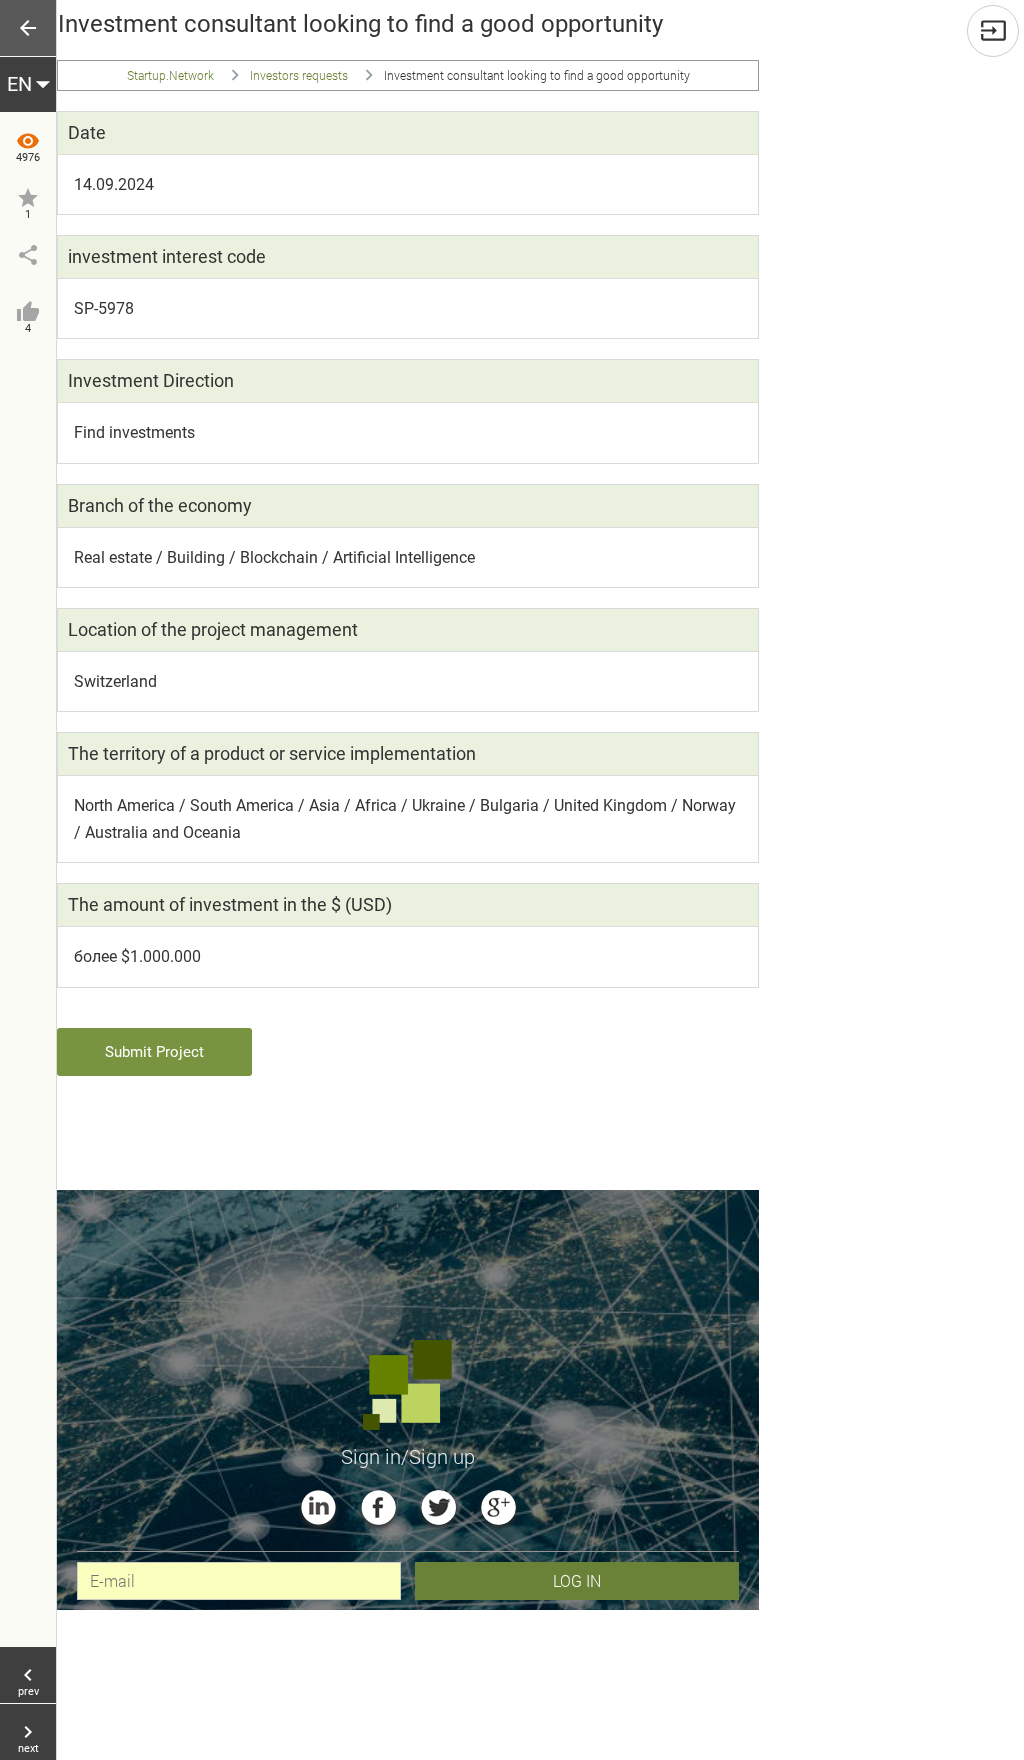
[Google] (498, 1507)
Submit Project (154, 1052)
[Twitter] (438, 1507)
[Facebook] (378, 1507)
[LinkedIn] (318, 1507)
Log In (577, 1580)
